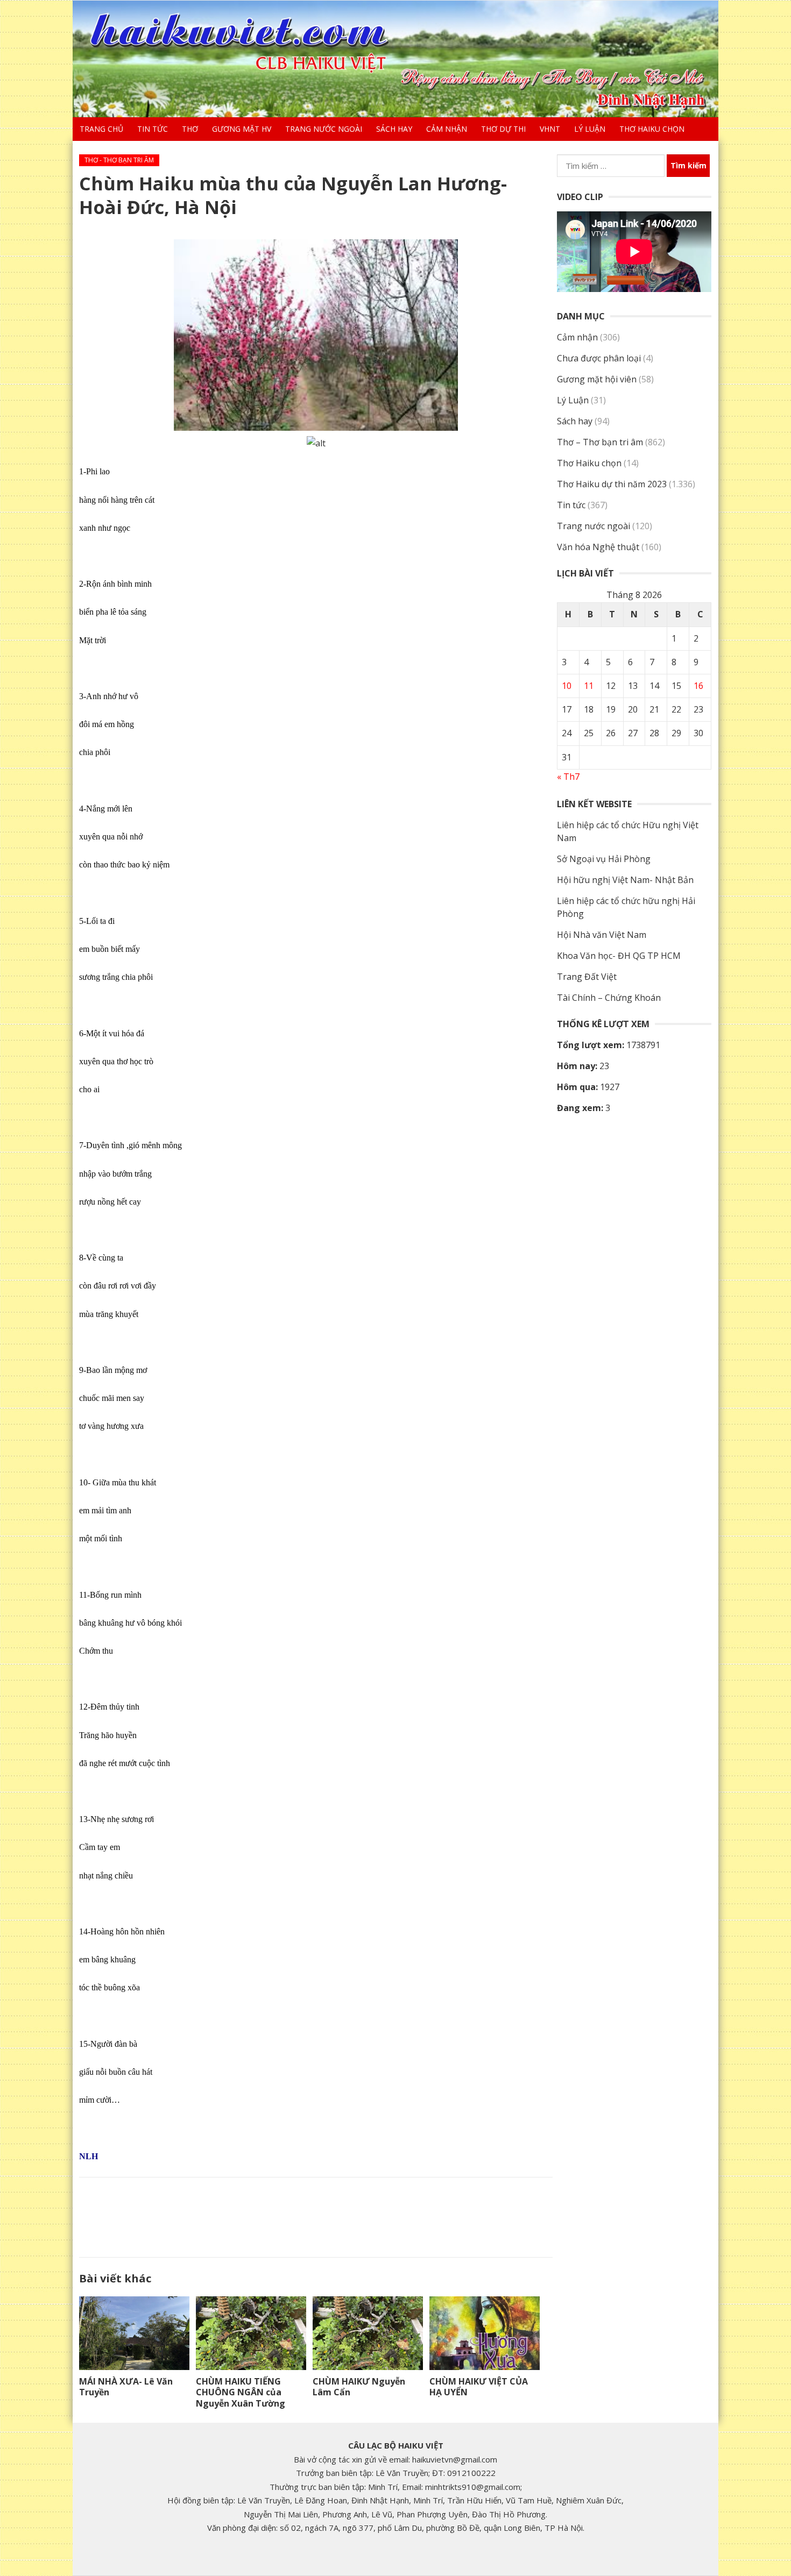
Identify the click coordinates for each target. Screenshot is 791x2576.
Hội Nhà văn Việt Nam (602, 935)
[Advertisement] (316, 2215)
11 (589, 686)
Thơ (190, 129)
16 (698, 686)
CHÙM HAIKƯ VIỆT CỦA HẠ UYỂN (479, 2387)
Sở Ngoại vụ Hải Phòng (604, 859)
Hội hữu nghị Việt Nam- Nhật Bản (625, 880)
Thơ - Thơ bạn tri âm (119, 160)
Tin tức (153, 129)
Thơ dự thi (503, 129)
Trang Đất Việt (587, 977)
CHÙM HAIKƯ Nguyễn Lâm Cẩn (359, 2387)
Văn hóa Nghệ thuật (598, 547)
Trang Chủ (101, 129)
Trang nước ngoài (324, 129)
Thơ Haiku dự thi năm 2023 (612, 484)
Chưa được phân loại (599, 358)
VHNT (550, 129)
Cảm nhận (447, 129)
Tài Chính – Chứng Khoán (609, 998)
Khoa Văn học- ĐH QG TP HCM (619, 956)
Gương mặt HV (242, 129)
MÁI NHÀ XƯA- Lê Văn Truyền (126, 2387)
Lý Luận (590, 129)
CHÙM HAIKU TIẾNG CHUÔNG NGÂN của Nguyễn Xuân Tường (241, 2393)
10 (567, 686)
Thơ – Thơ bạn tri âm (600, 442)
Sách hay (394, 129)
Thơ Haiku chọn (652, 129)
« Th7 (568, 777)
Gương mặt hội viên (597, 379)
